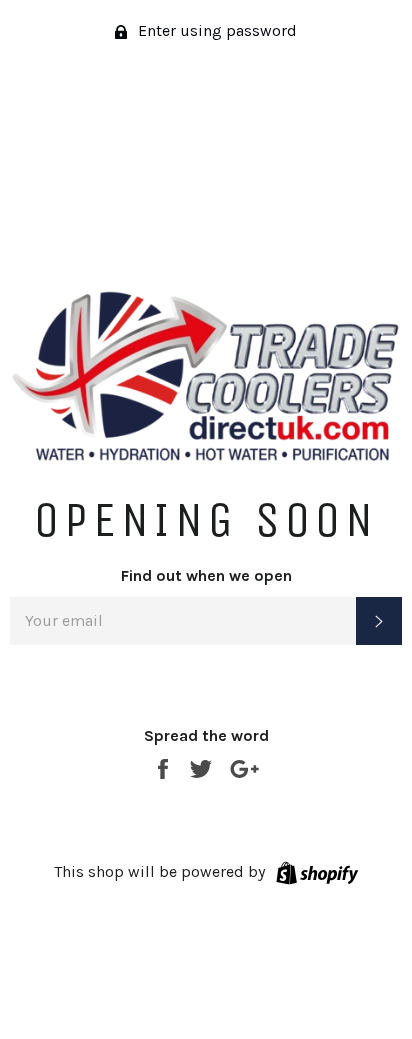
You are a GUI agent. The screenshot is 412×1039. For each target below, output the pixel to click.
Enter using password (215, 30)
